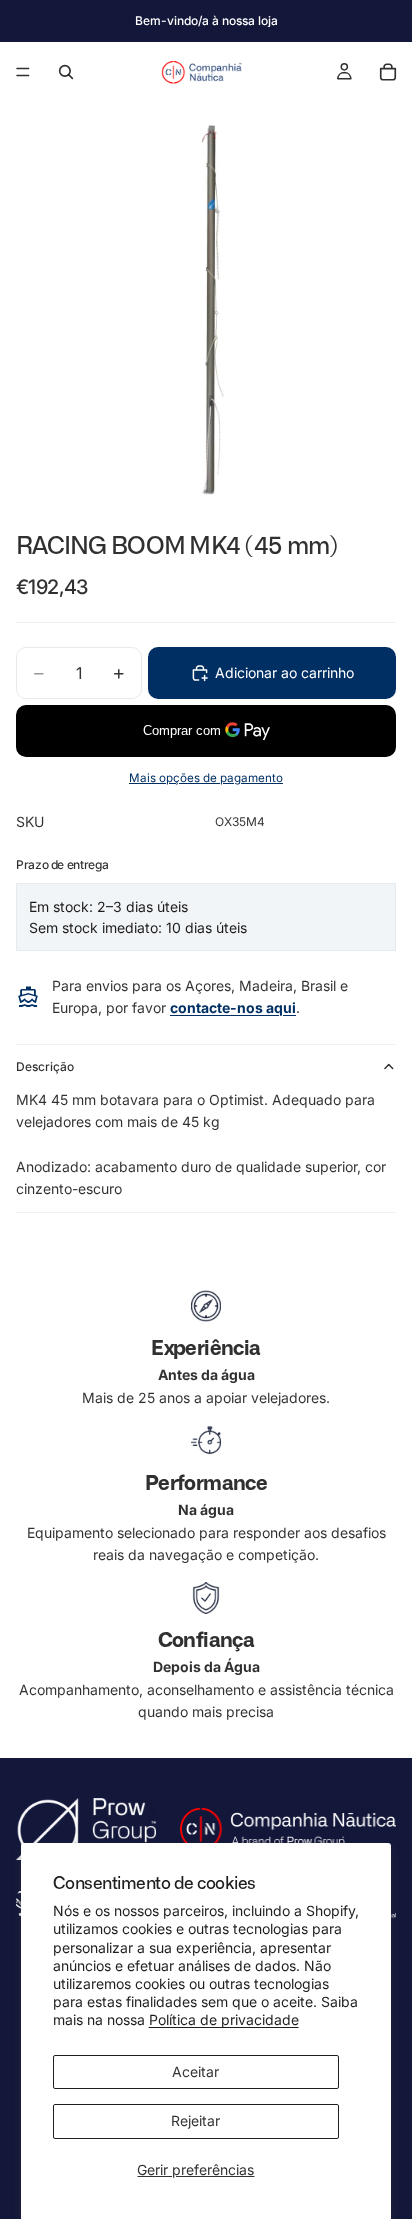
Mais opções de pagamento (206, 778)
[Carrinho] (388, 72)
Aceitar (195, 2071)
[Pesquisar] (66, 72)
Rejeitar (195, 2120)
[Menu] (23, 72)
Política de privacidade (224, 2019)
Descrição (45, 1066)
